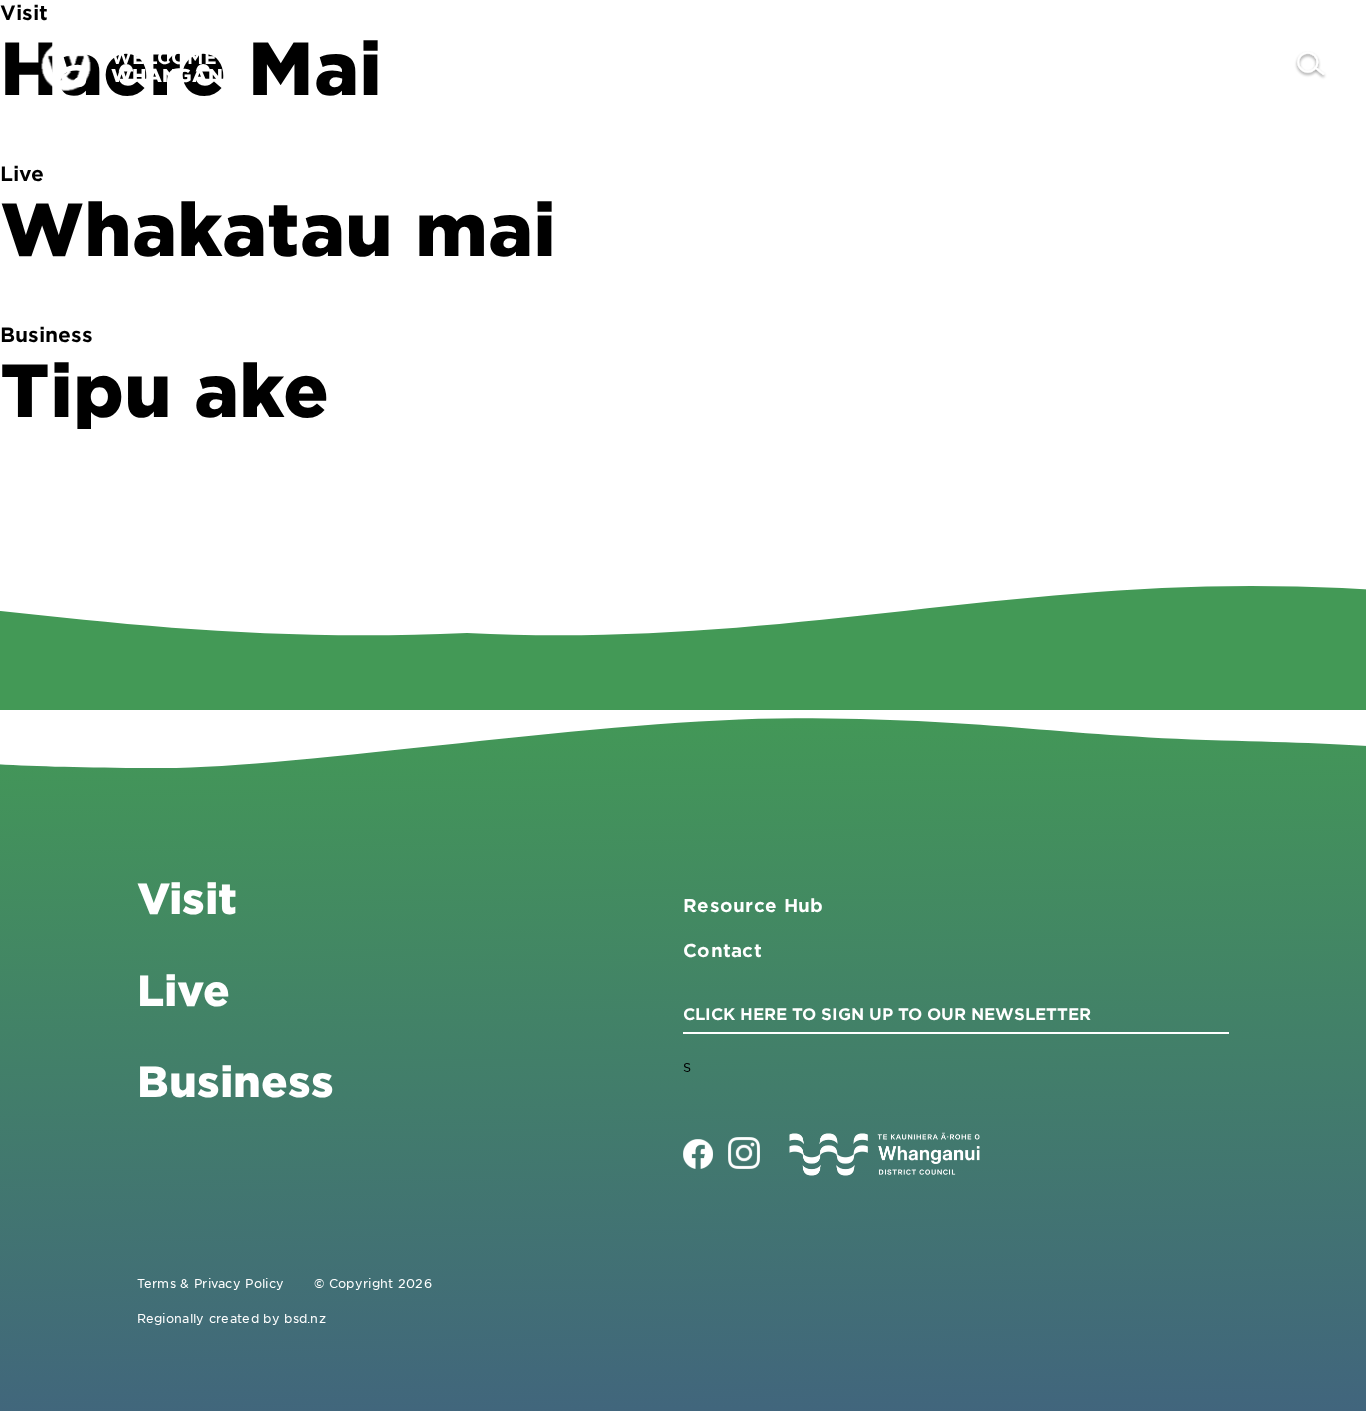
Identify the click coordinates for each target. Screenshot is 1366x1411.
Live (1116, 65)
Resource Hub (753, 905)
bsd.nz (305, 1318)
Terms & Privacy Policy (211, 1283)
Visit (887, 65)
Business (1002, 65)
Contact (1226, 65)
